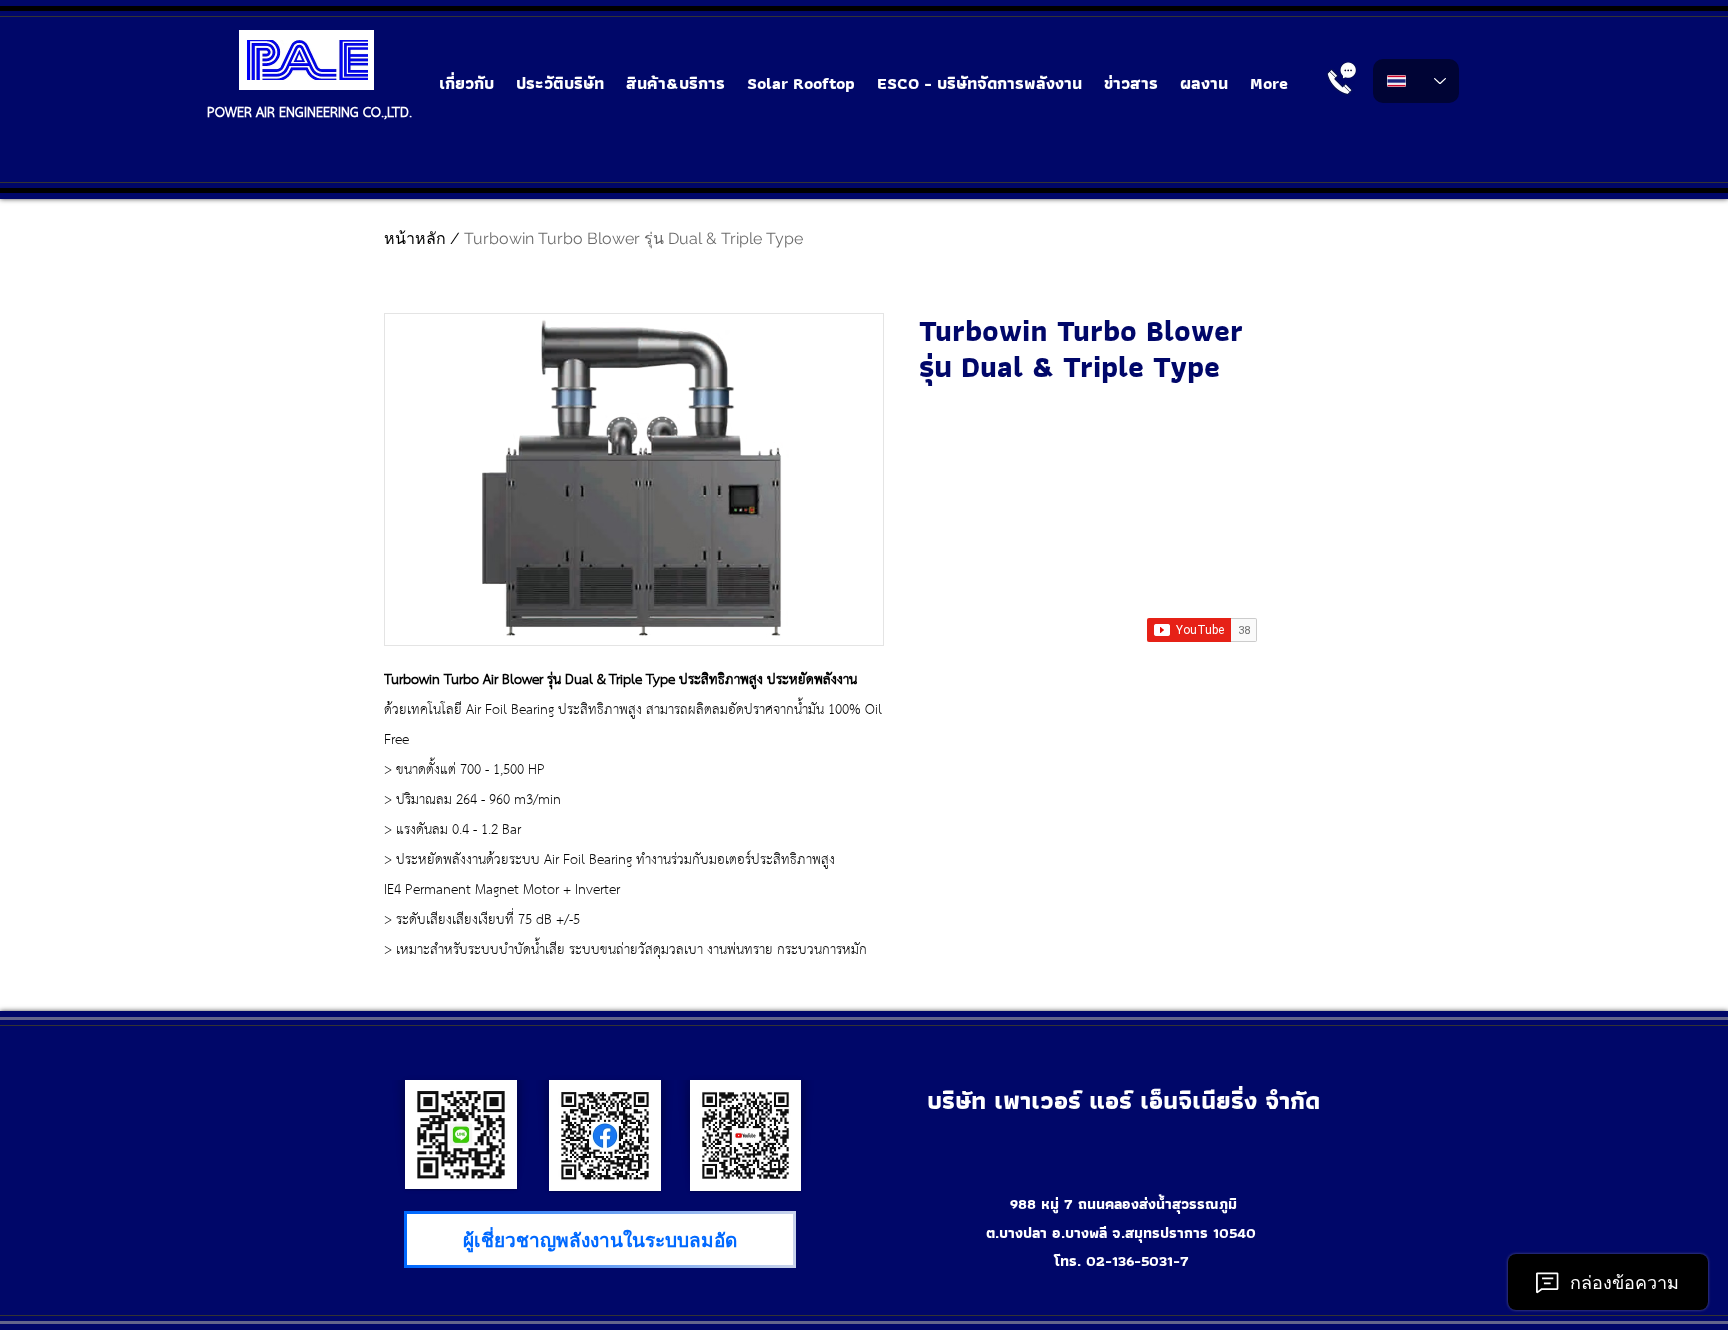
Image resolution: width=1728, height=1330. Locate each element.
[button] (676, 83)
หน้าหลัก (415, 238)
